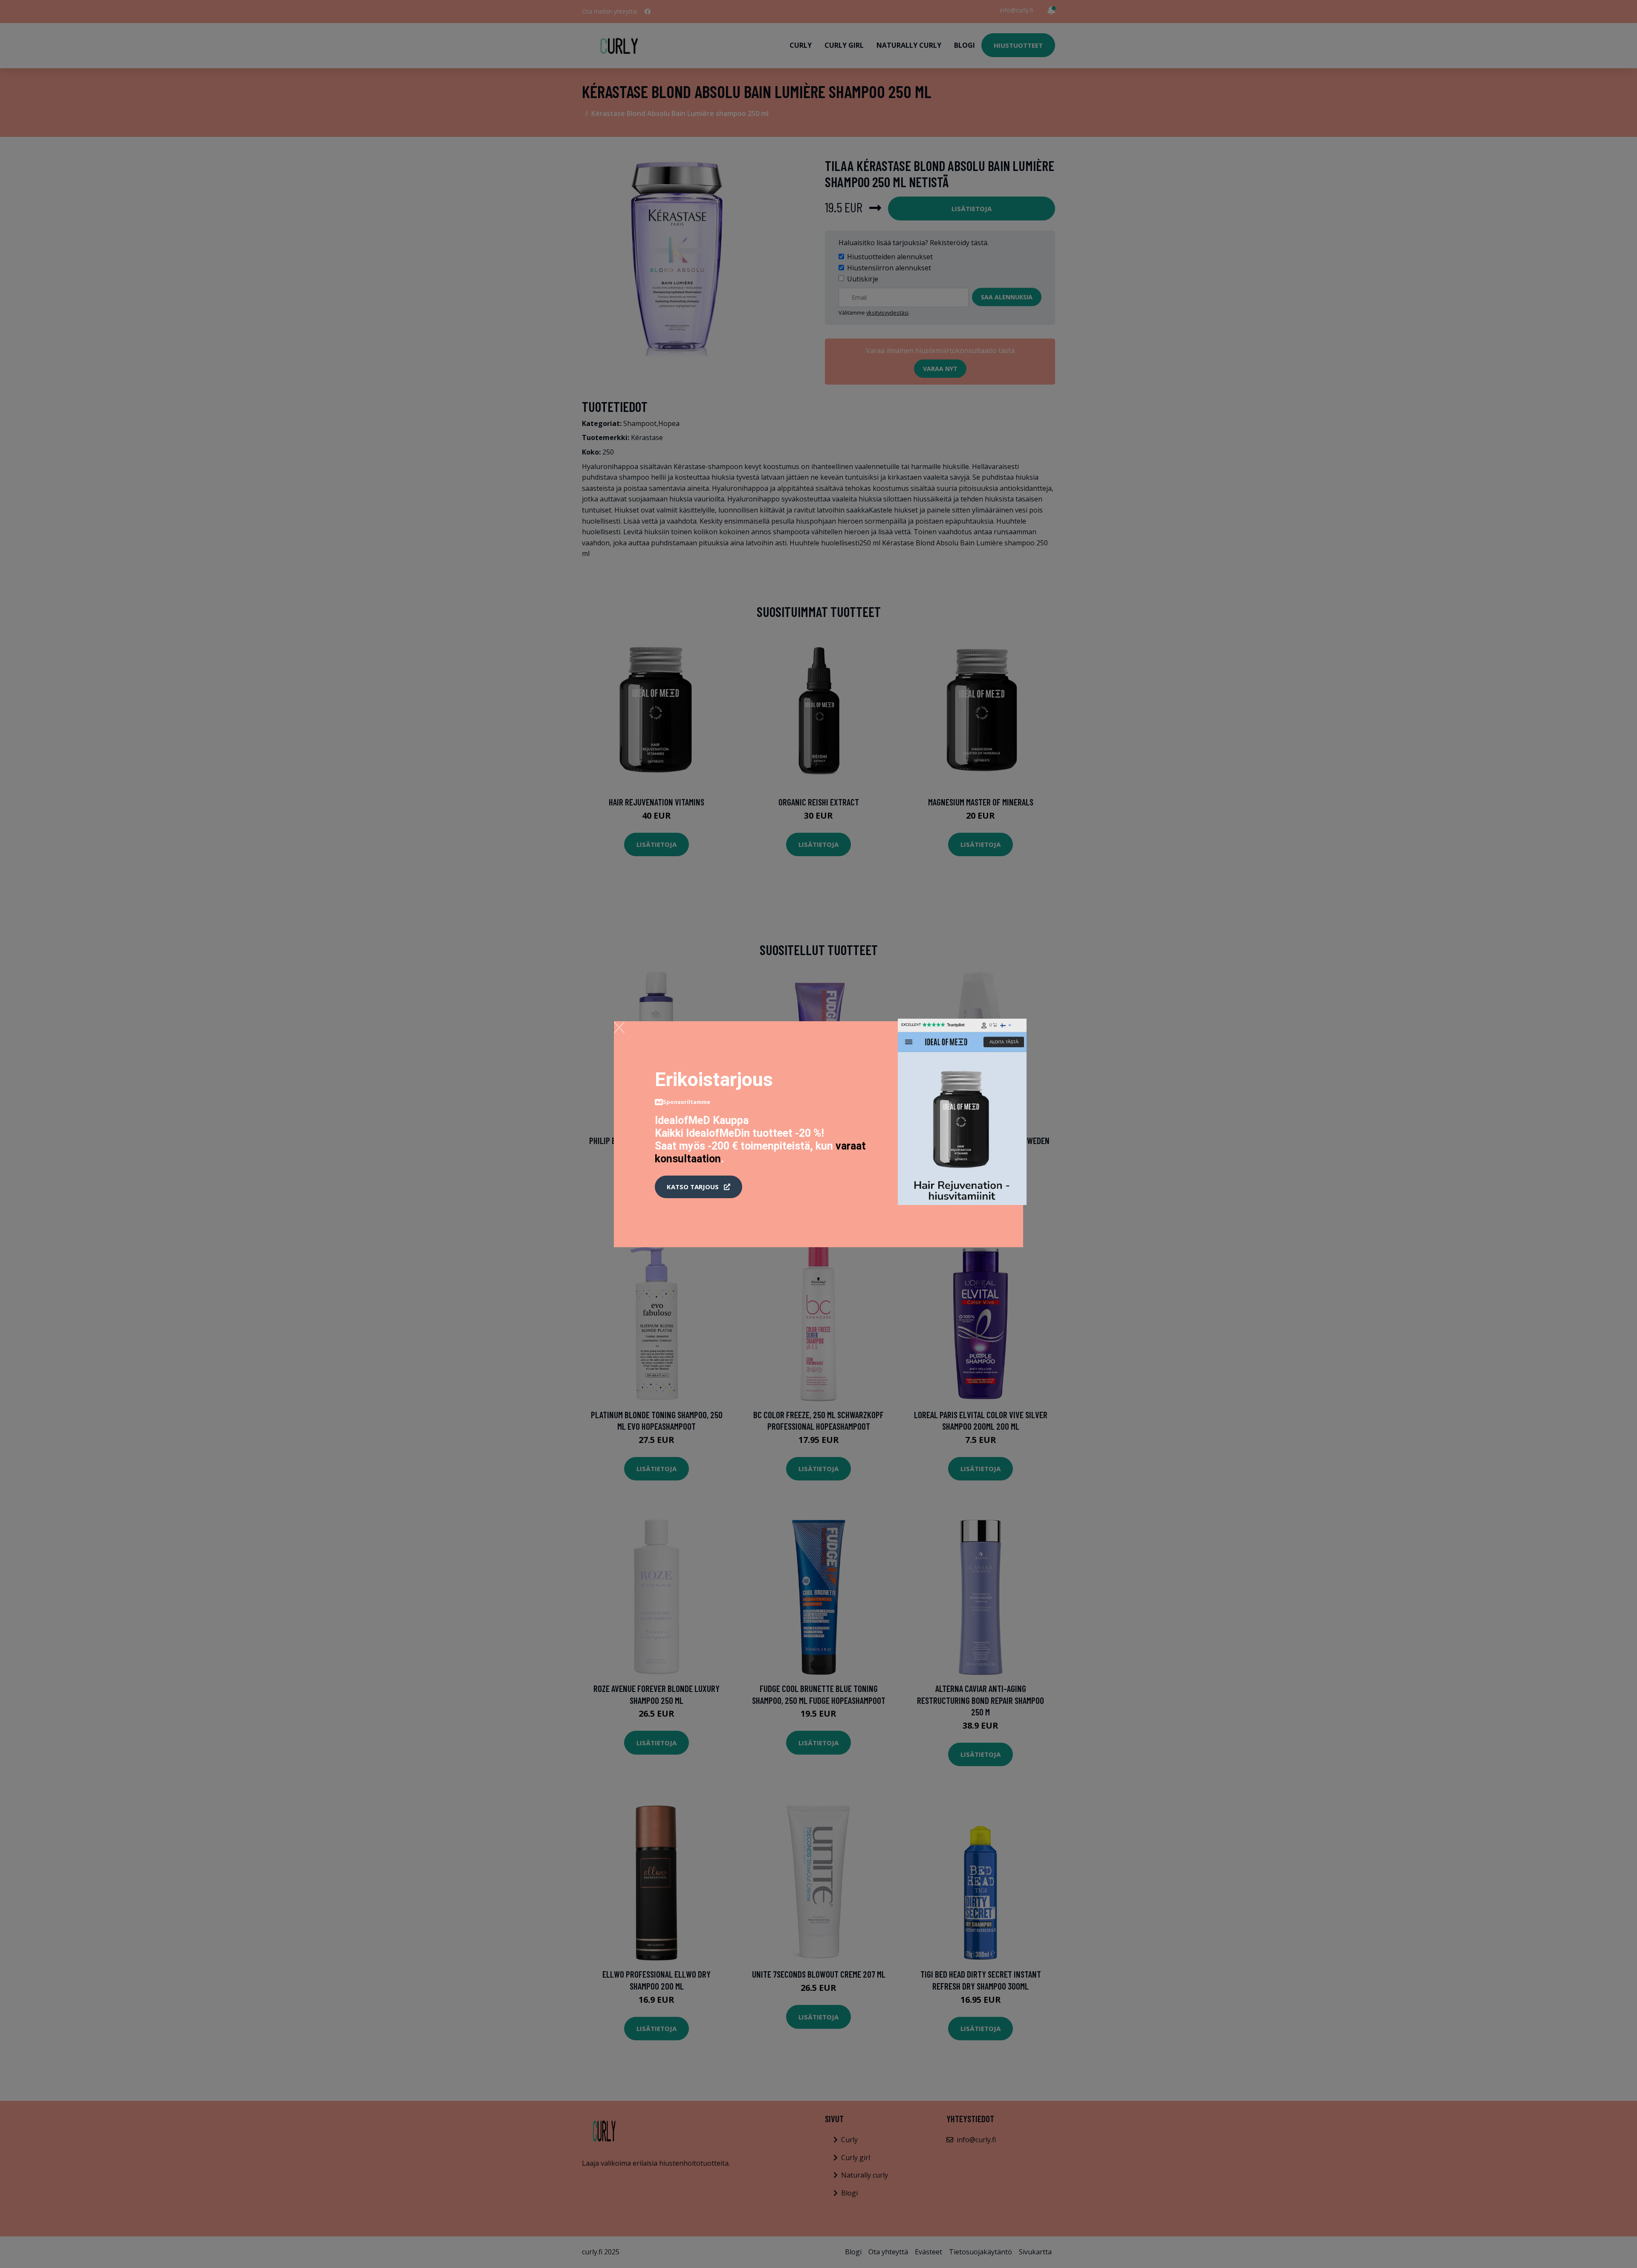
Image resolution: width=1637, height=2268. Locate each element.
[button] (698, 1187)
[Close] (619, 1027)
